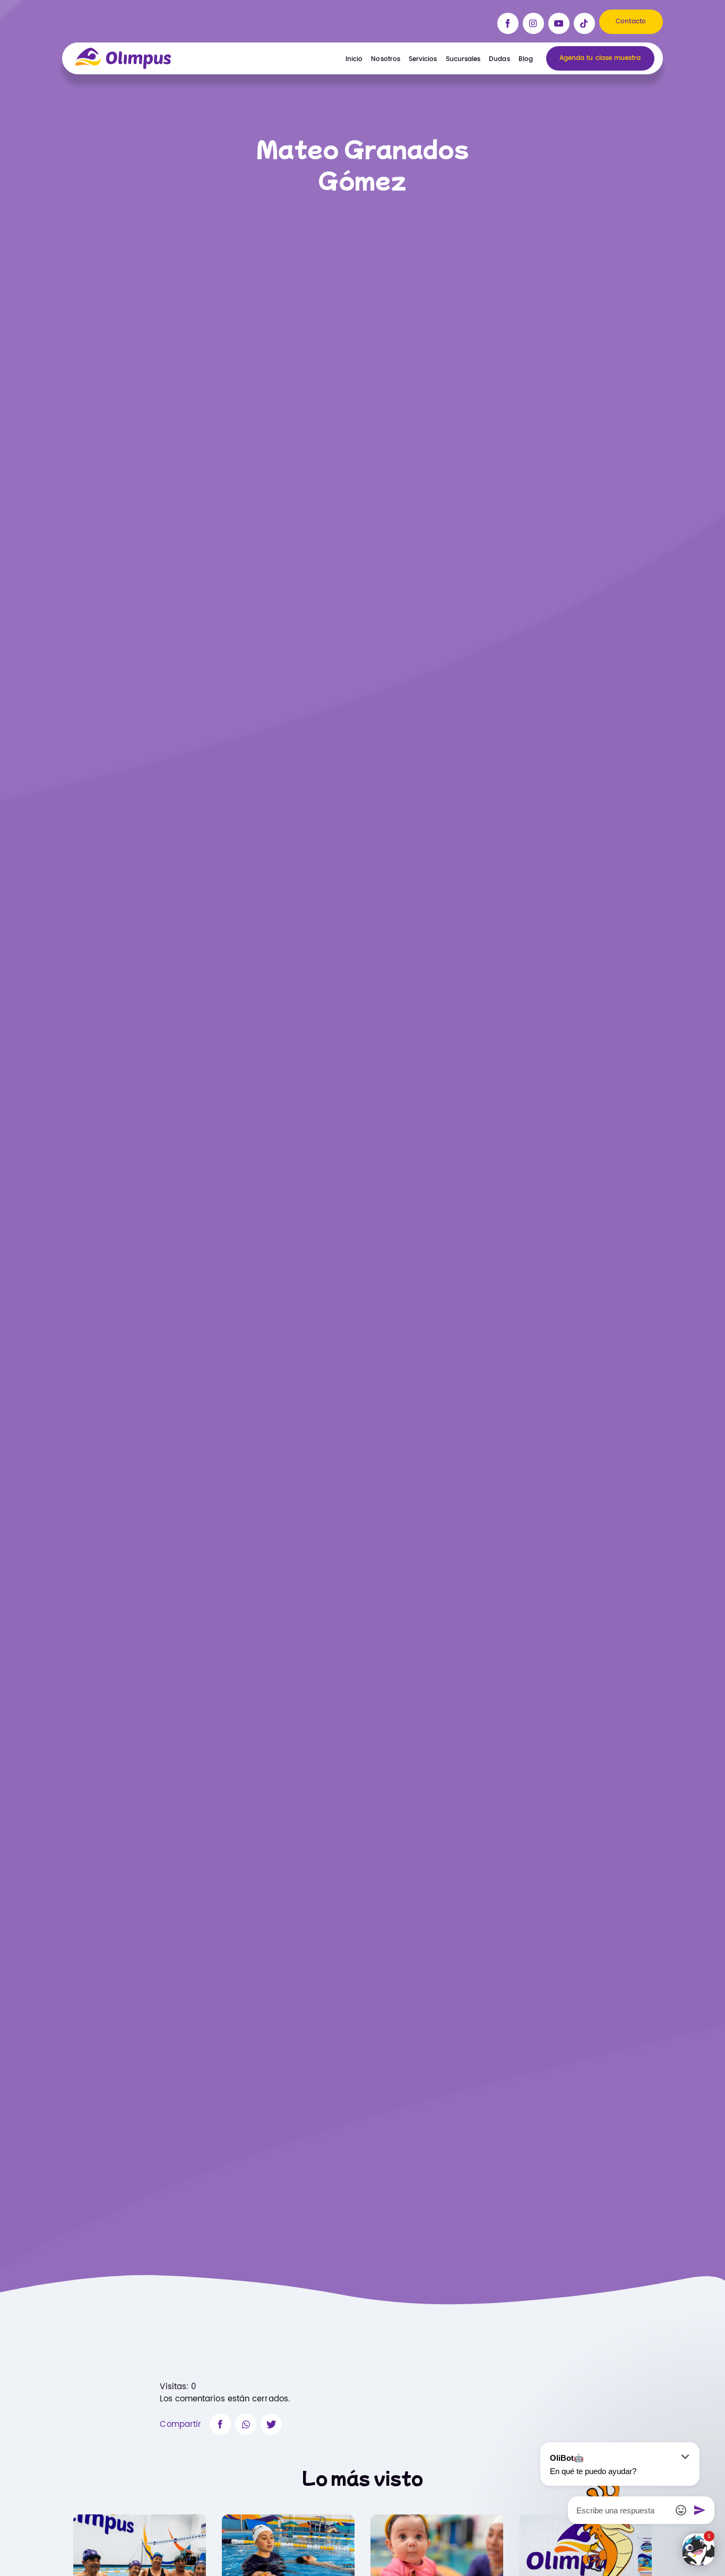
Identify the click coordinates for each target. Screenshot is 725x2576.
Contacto (631, 21)
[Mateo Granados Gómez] (220, 2424)
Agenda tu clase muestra (600, 58)
